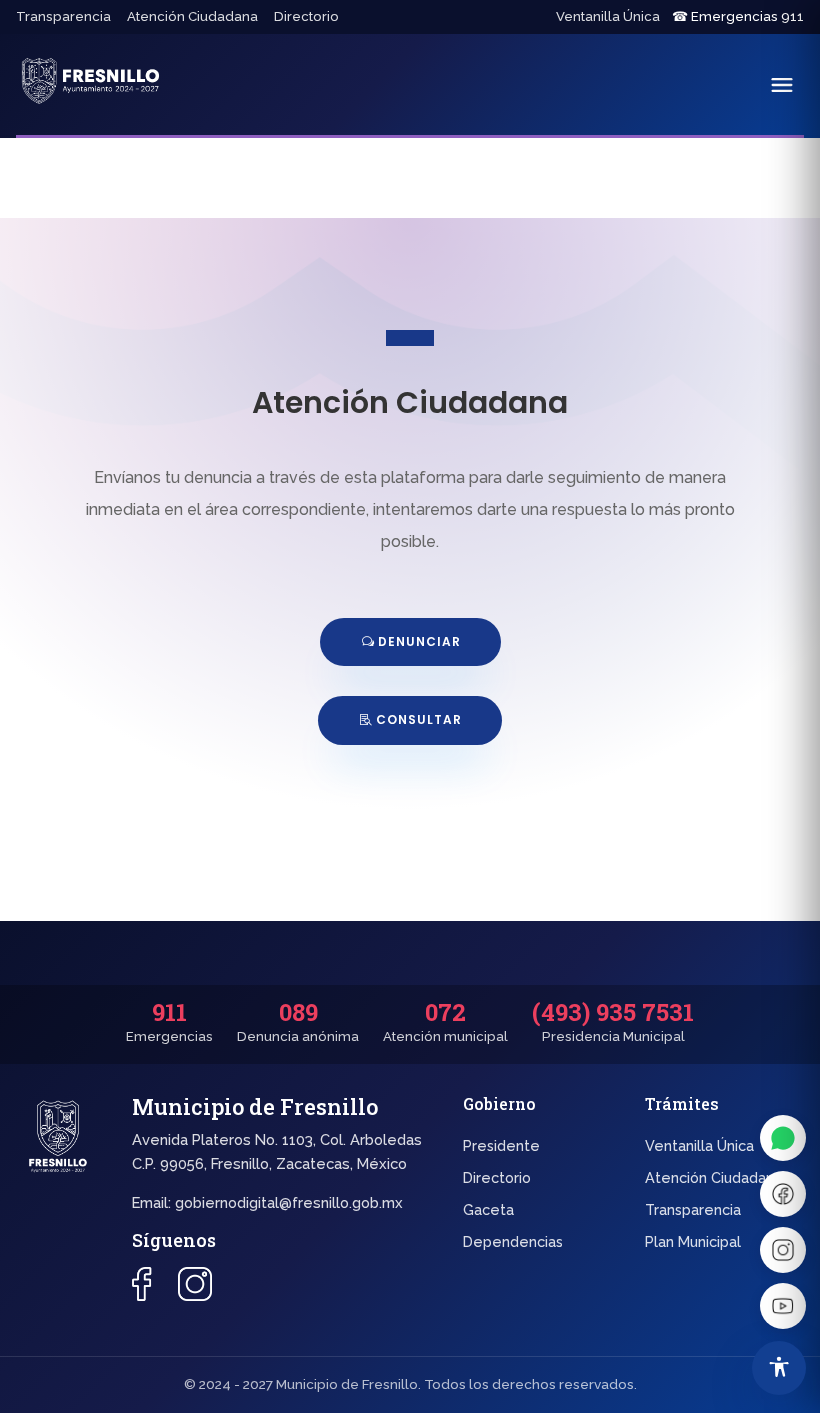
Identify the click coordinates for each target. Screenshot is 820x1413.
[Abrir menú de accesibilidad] (779, 1368)
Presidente (501, 1145)
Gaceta (488, 1209)
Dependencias (513, 1241)
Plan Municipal (693, 1241)
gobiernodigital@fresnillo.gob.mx (289, 1202)
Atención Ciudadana (192, 16)
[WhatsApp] (783, 1138)
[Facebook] (783, 1194)
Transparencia (63, 16)
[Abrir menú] (782, 85)
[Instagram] (783, 1250)
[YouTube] (783, 1306)
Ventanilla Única (608, 16)
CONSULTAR (419, 719)
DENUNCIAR (419, 641)
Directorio (306, 16)
